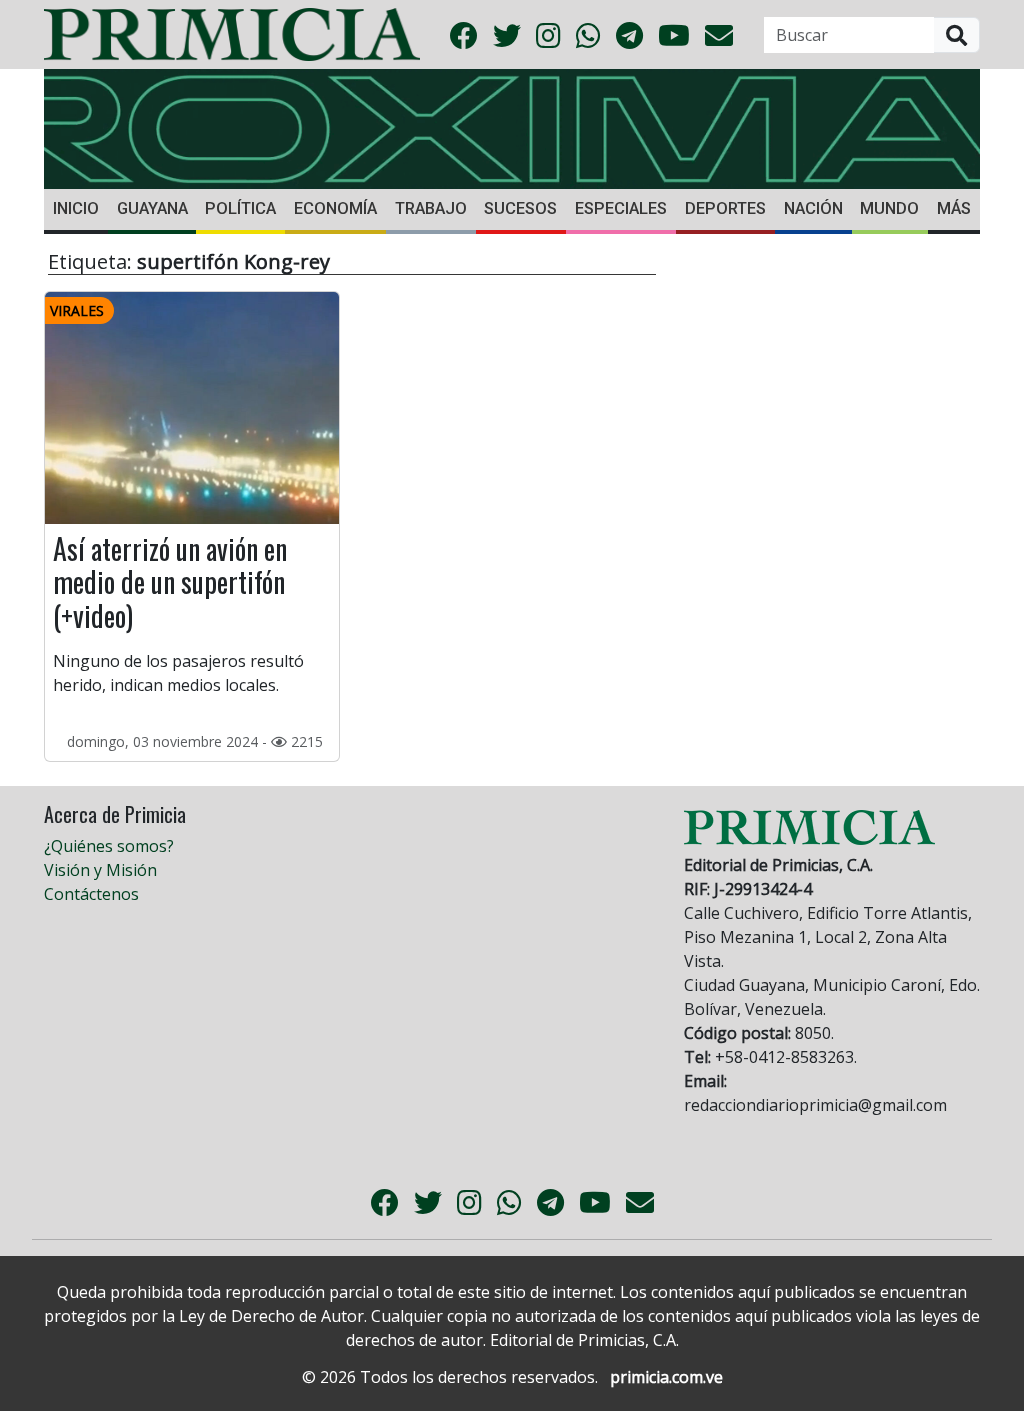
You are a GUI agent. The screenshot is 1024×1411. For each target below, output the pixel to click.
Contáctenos (91, 894)
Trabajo (431, 208)
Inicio (76, 208)
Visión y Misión (100, 870)
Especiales (621, 208)
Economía (335, 208)
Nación (813, 208)
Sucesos (520, 208)
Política (240, 208)
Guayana (152, 208)
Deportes (725, 208)
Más (954, 208)
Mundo (889, 208)
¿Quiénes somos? (109, 846)
